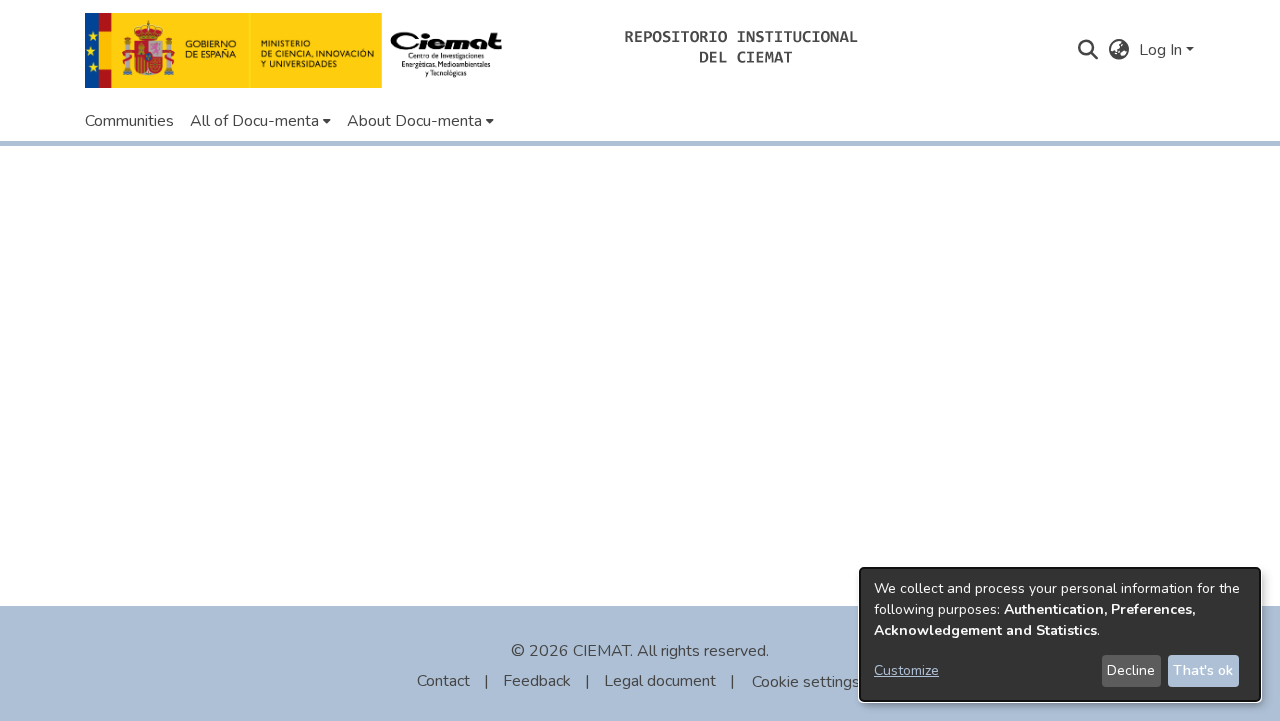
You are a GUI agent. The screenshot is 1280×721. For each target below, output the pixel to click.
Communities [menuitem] (129, 121)
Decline (1131, 670)
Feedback (537, 681)
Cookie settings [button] (806, 682)
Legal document (660, 681)
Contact (443, 681)
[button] (299, 50)
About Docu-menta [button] (414, 121)
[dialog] (1060, 634)
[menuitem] (260, 121)
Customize (906, 670)
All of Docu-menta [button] (254, 121)
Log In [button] (1162, 50)
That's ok (1203, 670)
